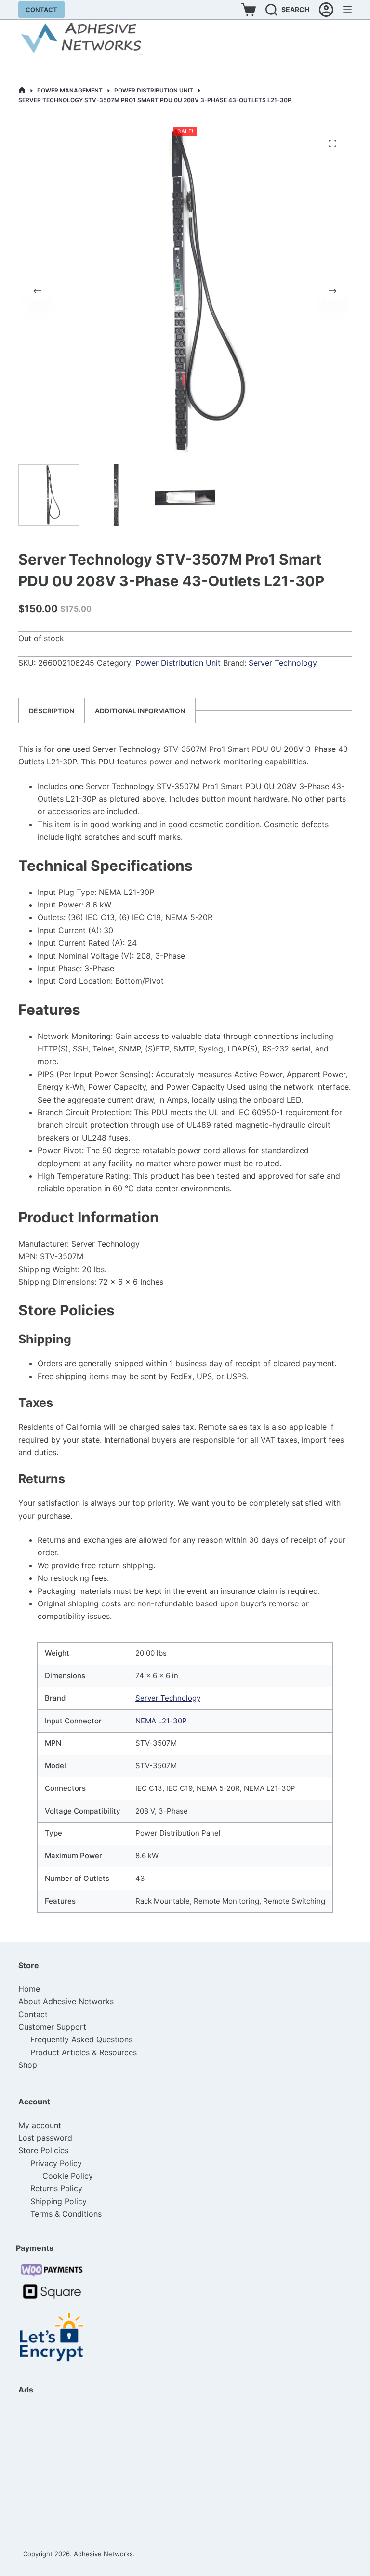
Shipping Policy (59, 2201)
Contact (41, 10)
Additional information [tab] (140, 711)
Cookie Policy (68, 2176)
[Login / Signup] (326, 10)
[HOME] (22, 90)
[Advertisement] (66, 2463)
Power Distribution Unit (178, 663)
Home (29, 1989)
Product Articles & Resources (84, 2052)
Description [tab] (52, 711)
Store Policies (43, 2150)
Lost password (45, 2138)
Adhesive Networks (103, 2554)
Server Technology (283, 663)
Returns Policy (56, 2188)
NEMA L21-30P (161, 1721)
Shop (28, 2065)
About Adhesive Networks (66, 2001)
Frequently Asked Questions (81, 2039)
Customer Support (52, 2027)
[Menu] (347, 10)
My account (40, 2125)
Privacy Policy (56, 2163)
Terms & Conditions (66, 2214)
